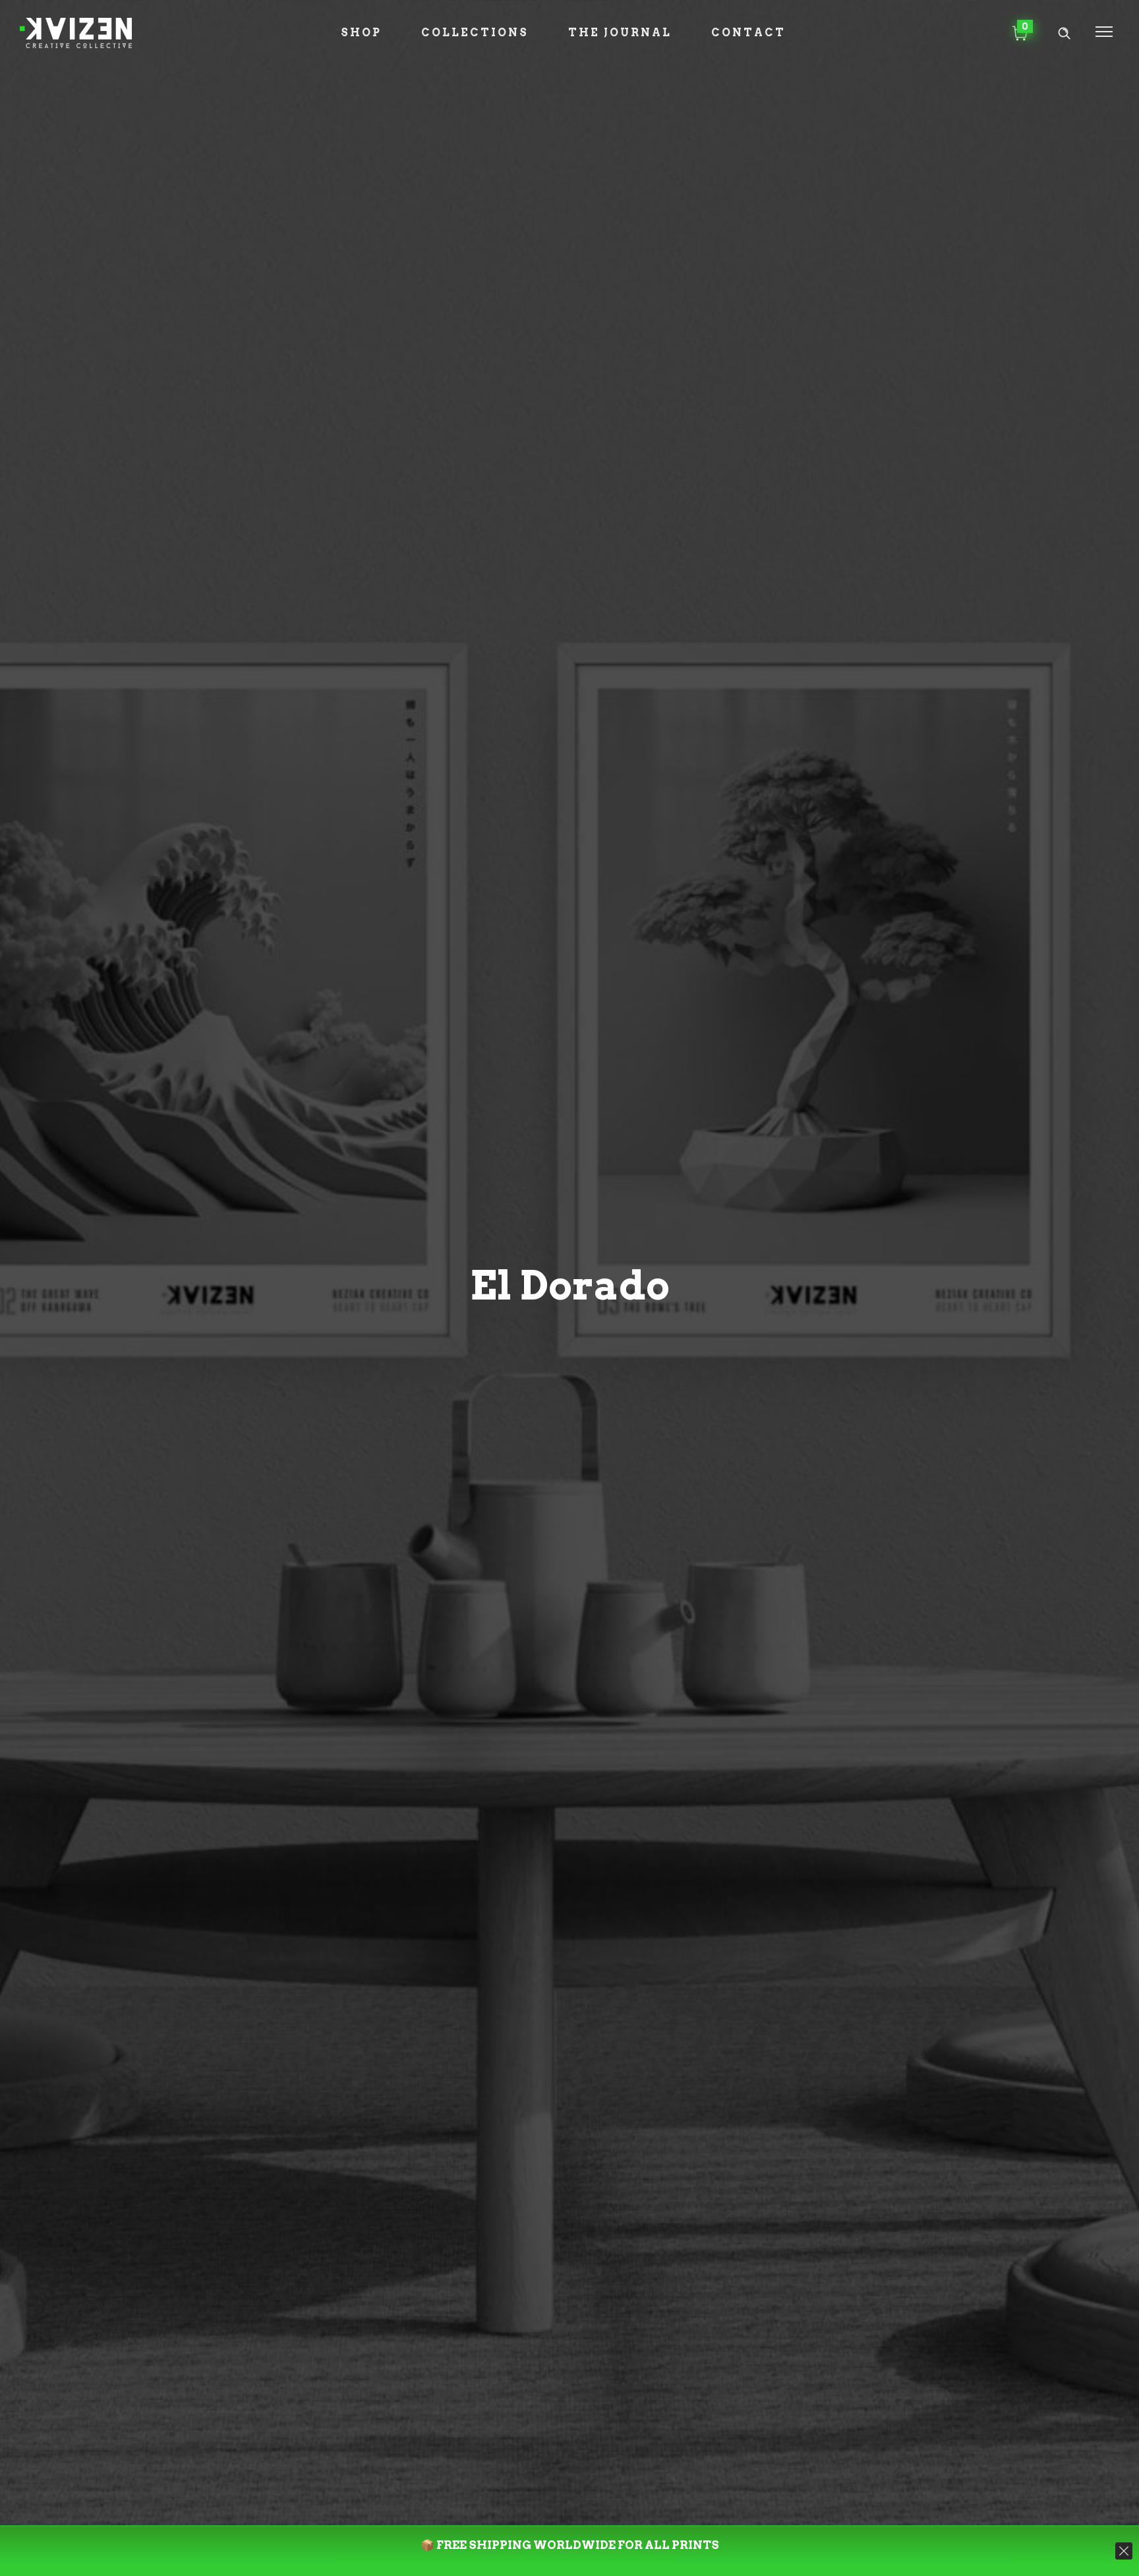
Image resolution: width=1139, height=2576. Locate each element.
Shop (361, 33)
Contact (748, 33)
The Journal (620, 33)
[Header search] (1064, 33)
